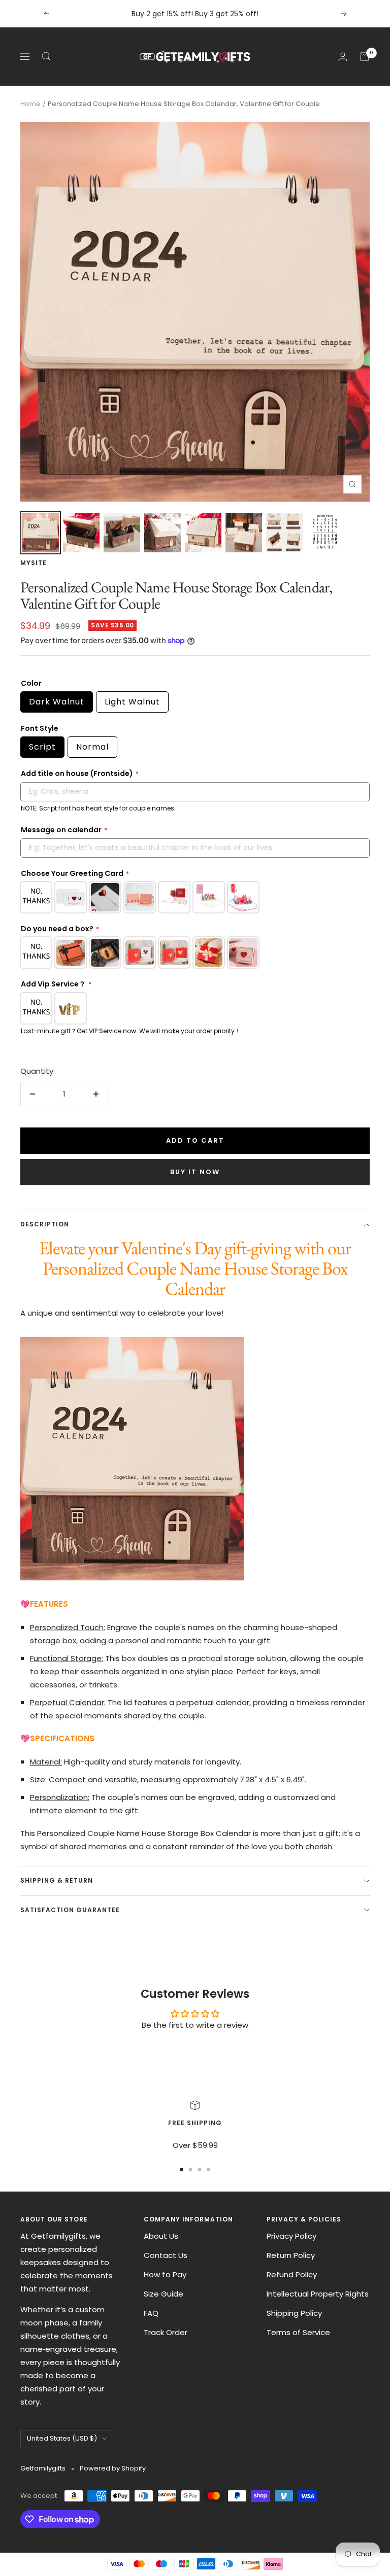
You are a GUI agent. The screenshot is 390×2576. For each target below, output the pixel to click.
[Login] (343, 57)
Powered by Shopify (113, 2468)
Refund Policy (292, 2274)
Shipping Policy (294, 2313)
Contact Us (166, 2255)
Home (30, 104)
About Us (161, 2236)
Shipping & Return (57, 1880)
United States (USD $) (62, 2438)
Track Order (166, 2332)
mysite (34, 563)
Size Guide (164, 2294)
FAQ (151, 2313)
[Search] (46, 56)
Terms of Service (298, 2332)
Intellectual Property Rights (318, 2294)
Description (45, 1224)
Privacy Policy (291, 2236)
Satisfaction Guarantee (70, 1910)
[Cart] (365, 56)
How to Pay (165, 2274)
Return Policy (291, 2255)
